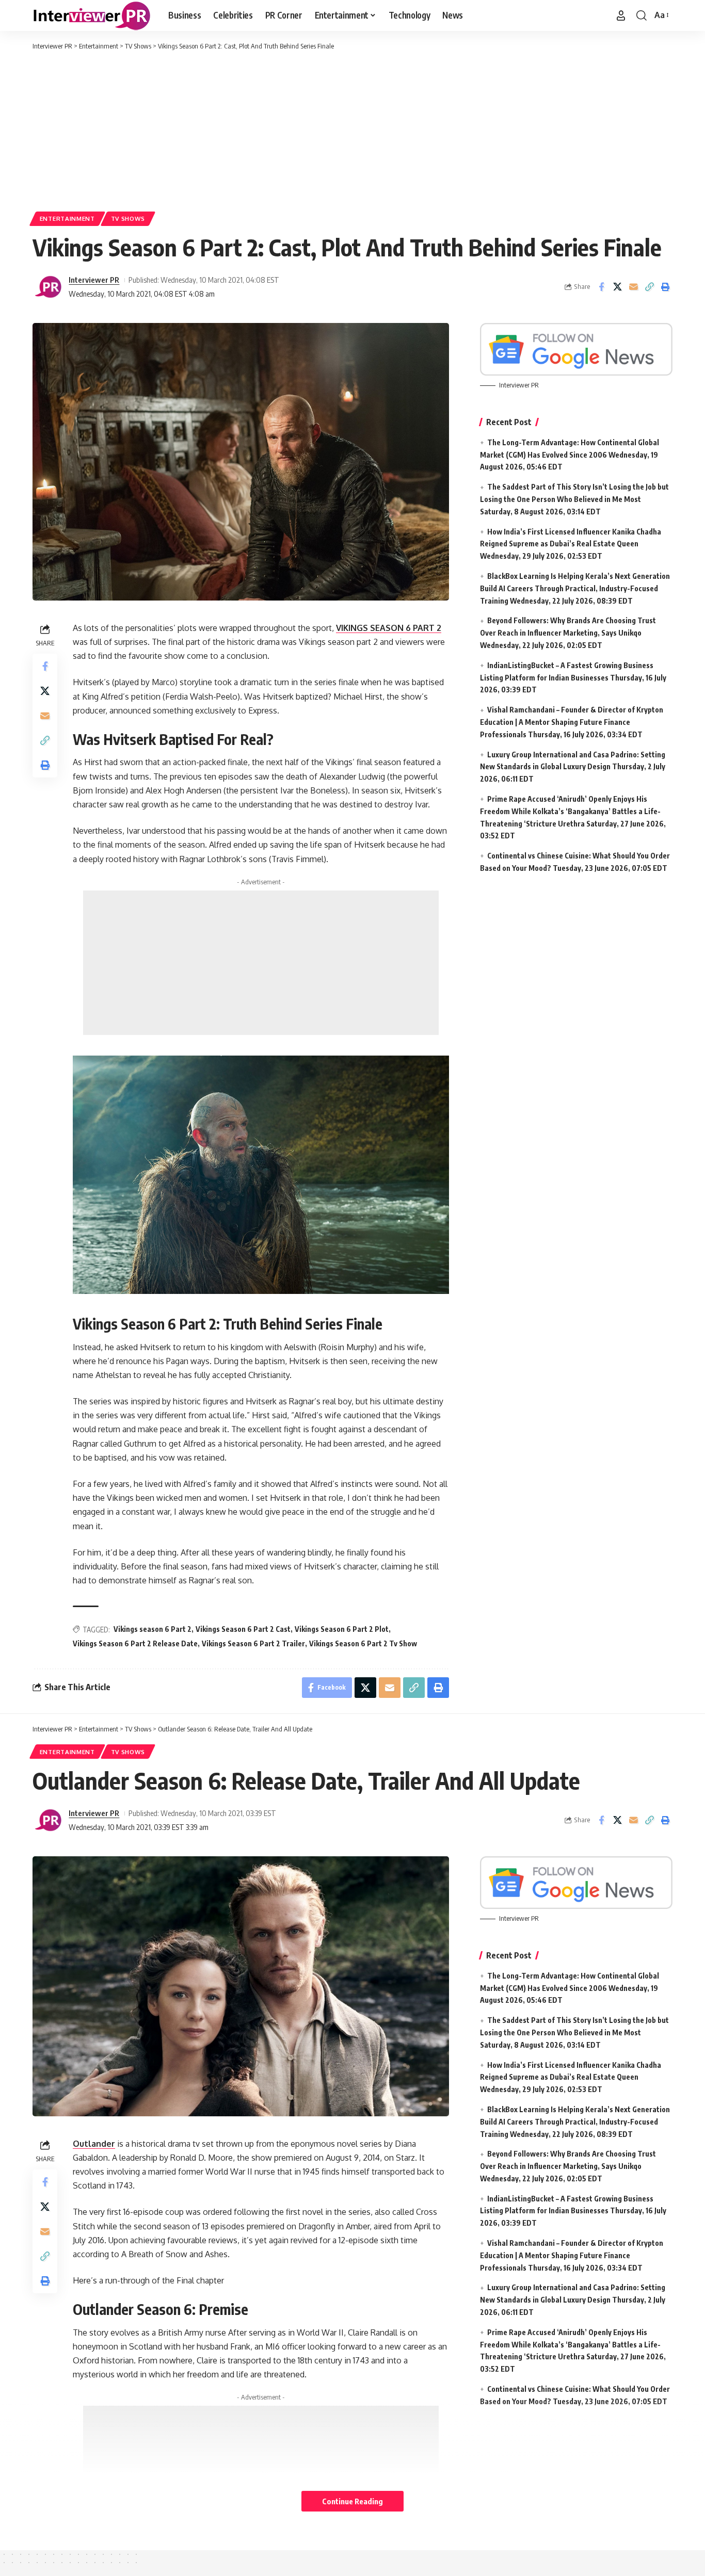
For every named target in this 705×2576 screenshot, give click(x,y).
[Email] (633, 287)
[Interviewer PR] (92, 15)
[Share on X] (617, 287)
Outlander (94, 2144)
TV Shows (128, 218)
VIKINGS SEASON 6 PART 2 (389, 628)
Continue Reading (352, 2501)
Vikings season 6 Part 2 (153, 1629)
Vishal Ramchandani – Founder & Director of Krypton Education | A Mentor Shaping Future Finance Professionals (572, 722)
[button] (621, 15)
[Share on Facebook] (601, 287)
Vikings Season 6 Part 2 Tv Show (363, 1643)
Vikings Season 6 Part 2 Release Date (135, 1643)
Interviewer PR (94, 280)
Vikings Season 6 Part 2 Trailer (253, 1643)
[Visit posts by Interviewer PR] (48, 287)
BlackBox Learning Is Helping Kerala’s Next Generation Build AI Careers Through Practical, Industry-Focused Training (575, 588)
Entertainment (67, 218)
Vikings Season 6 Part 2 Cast (243, 1629)
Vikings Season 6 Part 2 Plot (342, 1629)
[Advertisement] (352, 129)
